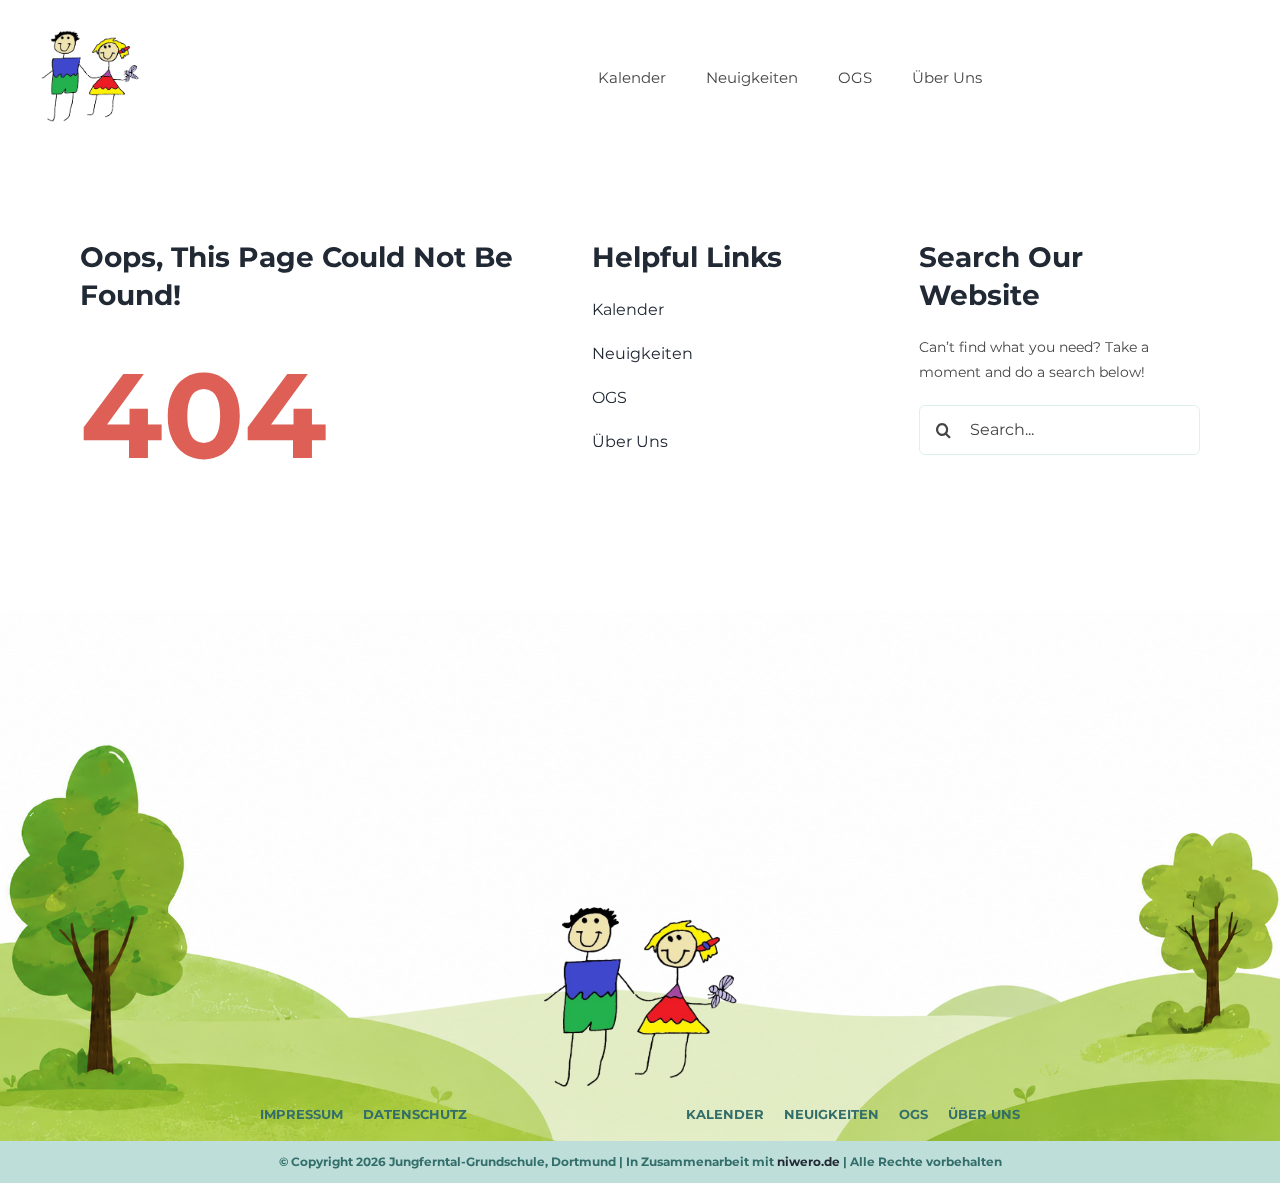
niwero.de (808, 1161)
